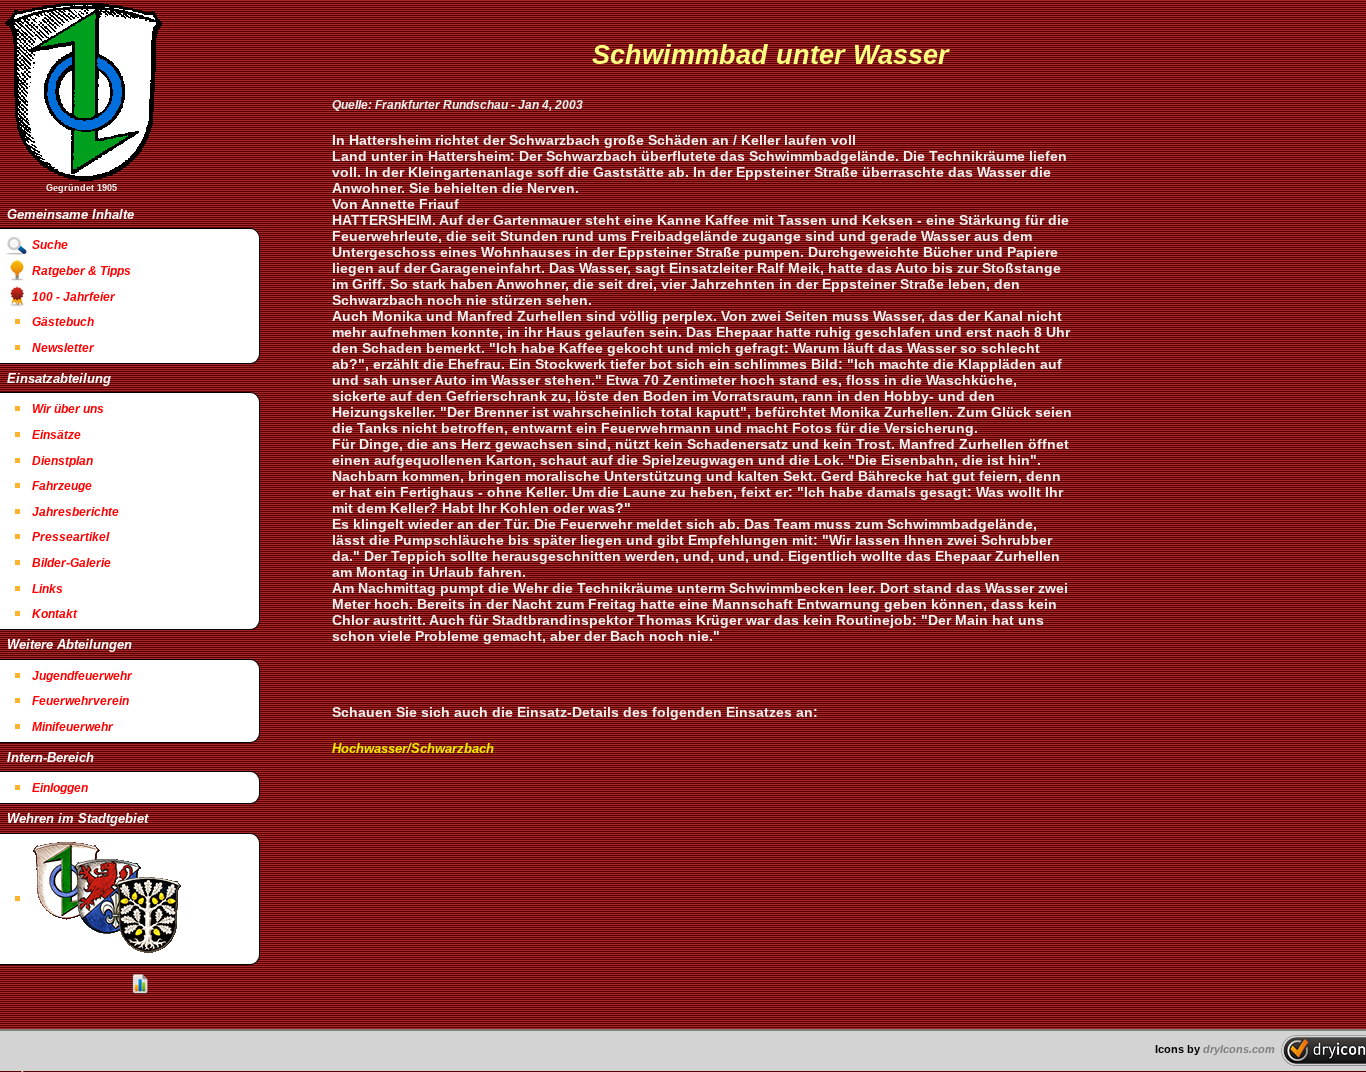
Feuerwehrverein (80, 701)
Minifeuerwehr (72, 727)
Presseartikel (70, 537)
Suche (50, 245)
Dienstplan (62, 461)
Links (47, 589)
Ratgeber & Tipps (81, 271)
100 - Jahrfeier (73, 297)
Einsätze (56, 435)
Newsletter (63, 348)
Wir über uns (68, 409)
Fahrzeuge (62, 486)
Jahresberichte (75, 512)
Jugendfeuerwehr (82, 676)
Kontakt (54, 614)
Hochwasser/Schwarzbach (413, 748)
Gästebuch (63, 322)
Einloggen (60, 788)
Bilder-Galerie (71, 563)
